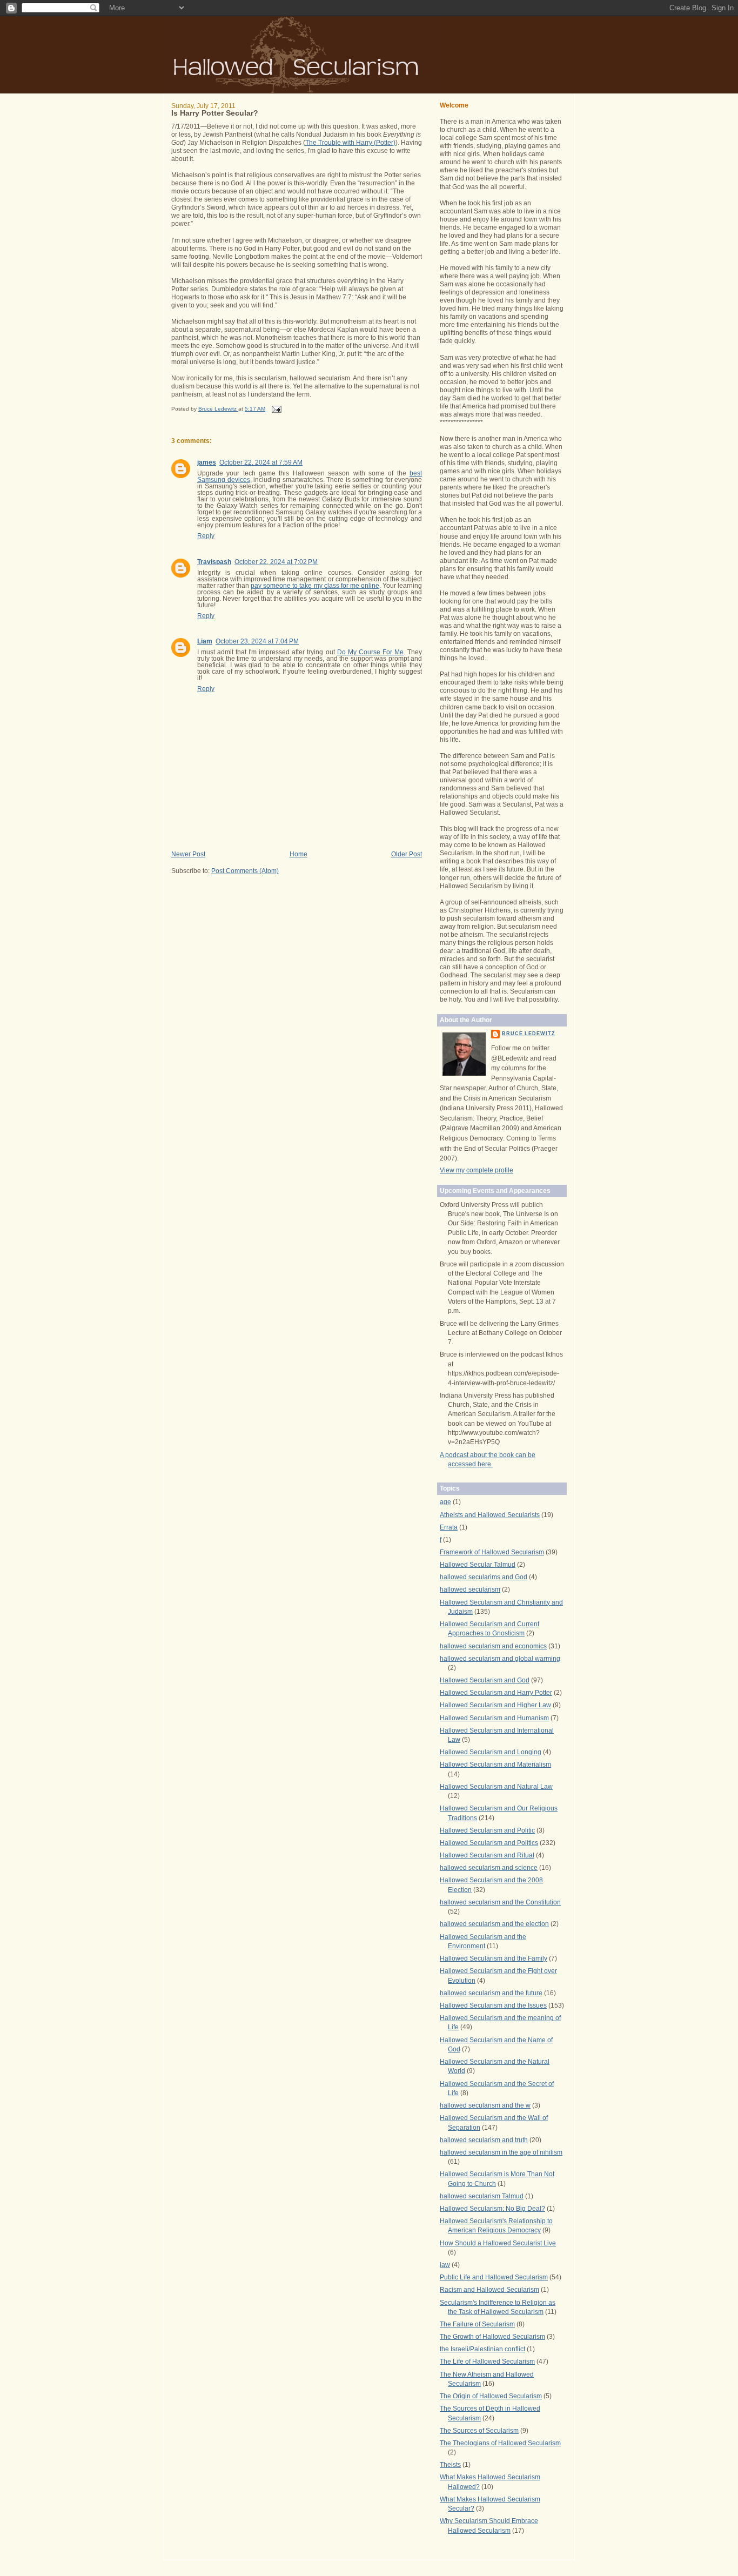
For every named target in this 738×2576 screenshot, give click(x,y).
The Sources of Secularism (479, 2431)
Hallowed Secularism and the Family (494, 1958)
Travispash (214, 562)
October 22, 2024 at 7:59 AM (261, 462)
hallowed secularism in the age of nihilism (501, 2152)
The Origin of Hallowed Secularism (491, 2396)
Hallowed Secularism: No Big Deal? (492, 2209)
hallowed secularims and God (484, 1577)
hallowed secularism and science (489, 1868)
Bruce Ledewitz (529, 1034)
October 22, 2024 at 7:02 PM (276, 562)
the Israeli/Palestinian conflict (482, 2349)
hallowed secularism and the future (491, 1993)
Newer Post (188, 854)
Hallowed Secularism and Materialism (495, 1765)
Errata (449, 1527)
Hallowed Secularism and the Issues (493, 2005)
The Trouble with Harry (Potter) (350, 143)
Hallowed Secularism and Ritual (487, 1855)
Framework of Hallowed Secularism (492, 1552)
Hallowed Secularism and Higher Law (495, 1705)
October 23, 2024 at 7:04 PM (257, 641)
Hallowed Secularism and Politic (487, 1830)
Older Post (407, 854)
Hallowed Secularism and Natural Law (496, 1787)
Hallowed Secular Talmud (478, 1565)
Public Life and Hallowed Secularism (494, 2277)
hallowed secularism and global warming (500, 1659)
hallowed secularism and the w (485, 2105)
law (445, 2265)
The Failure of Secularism (477, 2324)
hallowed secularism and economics (493, 1646)
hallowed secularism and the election (494, 1924)
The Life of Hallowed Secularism (487, 2362)
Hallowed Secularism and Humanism (494, 1718)
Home (298, 854)
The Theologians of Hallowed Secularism (500, 2443)
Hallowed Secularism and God (485, 1680)
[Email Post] (276, 409)
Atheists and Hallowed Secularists (490, 1515)
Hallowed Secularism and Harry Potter (496, 1693)
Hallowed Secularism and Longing (491, 1752)
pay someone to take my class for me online (315, 586)
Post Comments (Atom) (245, 871)
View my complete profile (477, 1170)
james (207, 462)
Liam (205, 641)
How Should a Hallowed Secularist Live (498, 2243)
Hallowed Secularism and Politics (489, 1843)
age (445, 1502)
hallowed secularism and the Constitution (500, 1902)
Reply (206, 536)
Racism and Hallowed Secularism (489, 2290)
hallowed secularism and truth (484, 2140)
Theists (450, 2465)
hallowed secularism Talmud (482, 2196)
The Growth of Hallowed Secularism (492, 2337)
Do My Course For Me (370, 652)
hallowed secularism (470, 1589)
